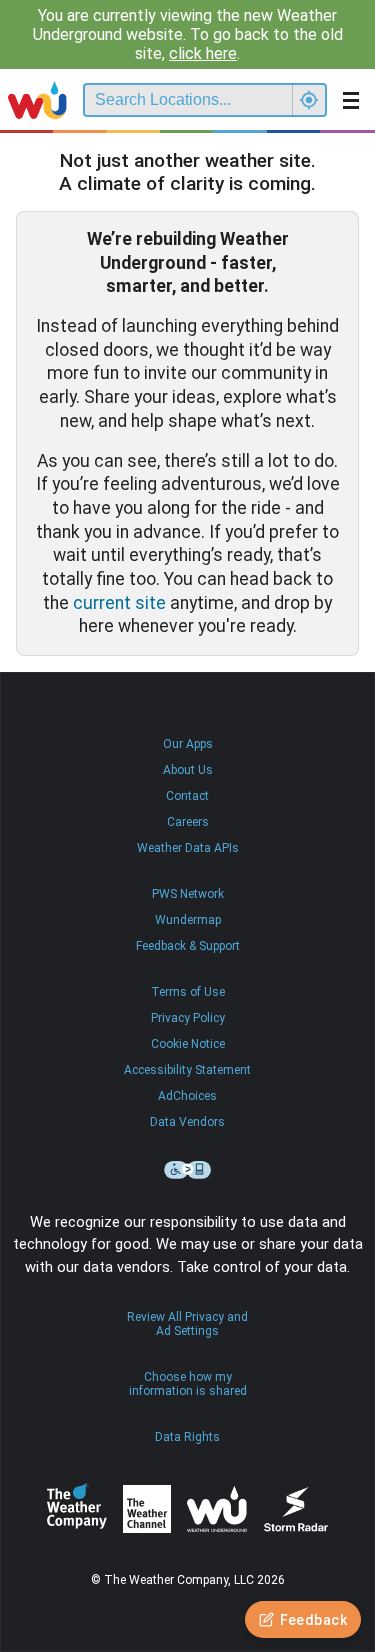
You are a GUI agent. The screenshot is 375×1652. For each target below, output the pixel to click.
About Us (188, 770)
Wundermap (188, 920)
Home (37, 100)
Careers (188, 822)
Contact (187, 796)
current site (119, 603)
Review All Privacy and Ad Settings (187, 1324)
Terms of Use (188, 992)
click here (203, 53)
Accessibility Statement (187, 1070)
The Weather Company (77, 1509)
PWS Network (188, 894)
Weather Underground (217, 1509)
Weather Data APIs (188, 848)
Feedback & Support (188, 946)
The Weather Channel (147, 1509)
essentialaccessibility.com (188, 1170)
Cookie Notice (188, 1044)
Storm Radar (295, 1508)
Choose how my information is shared (188, 1384)
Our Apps (188, 744)
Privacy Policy (188, 1018)
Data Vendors (187, 1122)
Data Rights (187, 1437)
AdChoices (187, 1096)
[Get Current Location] (309, 100)
